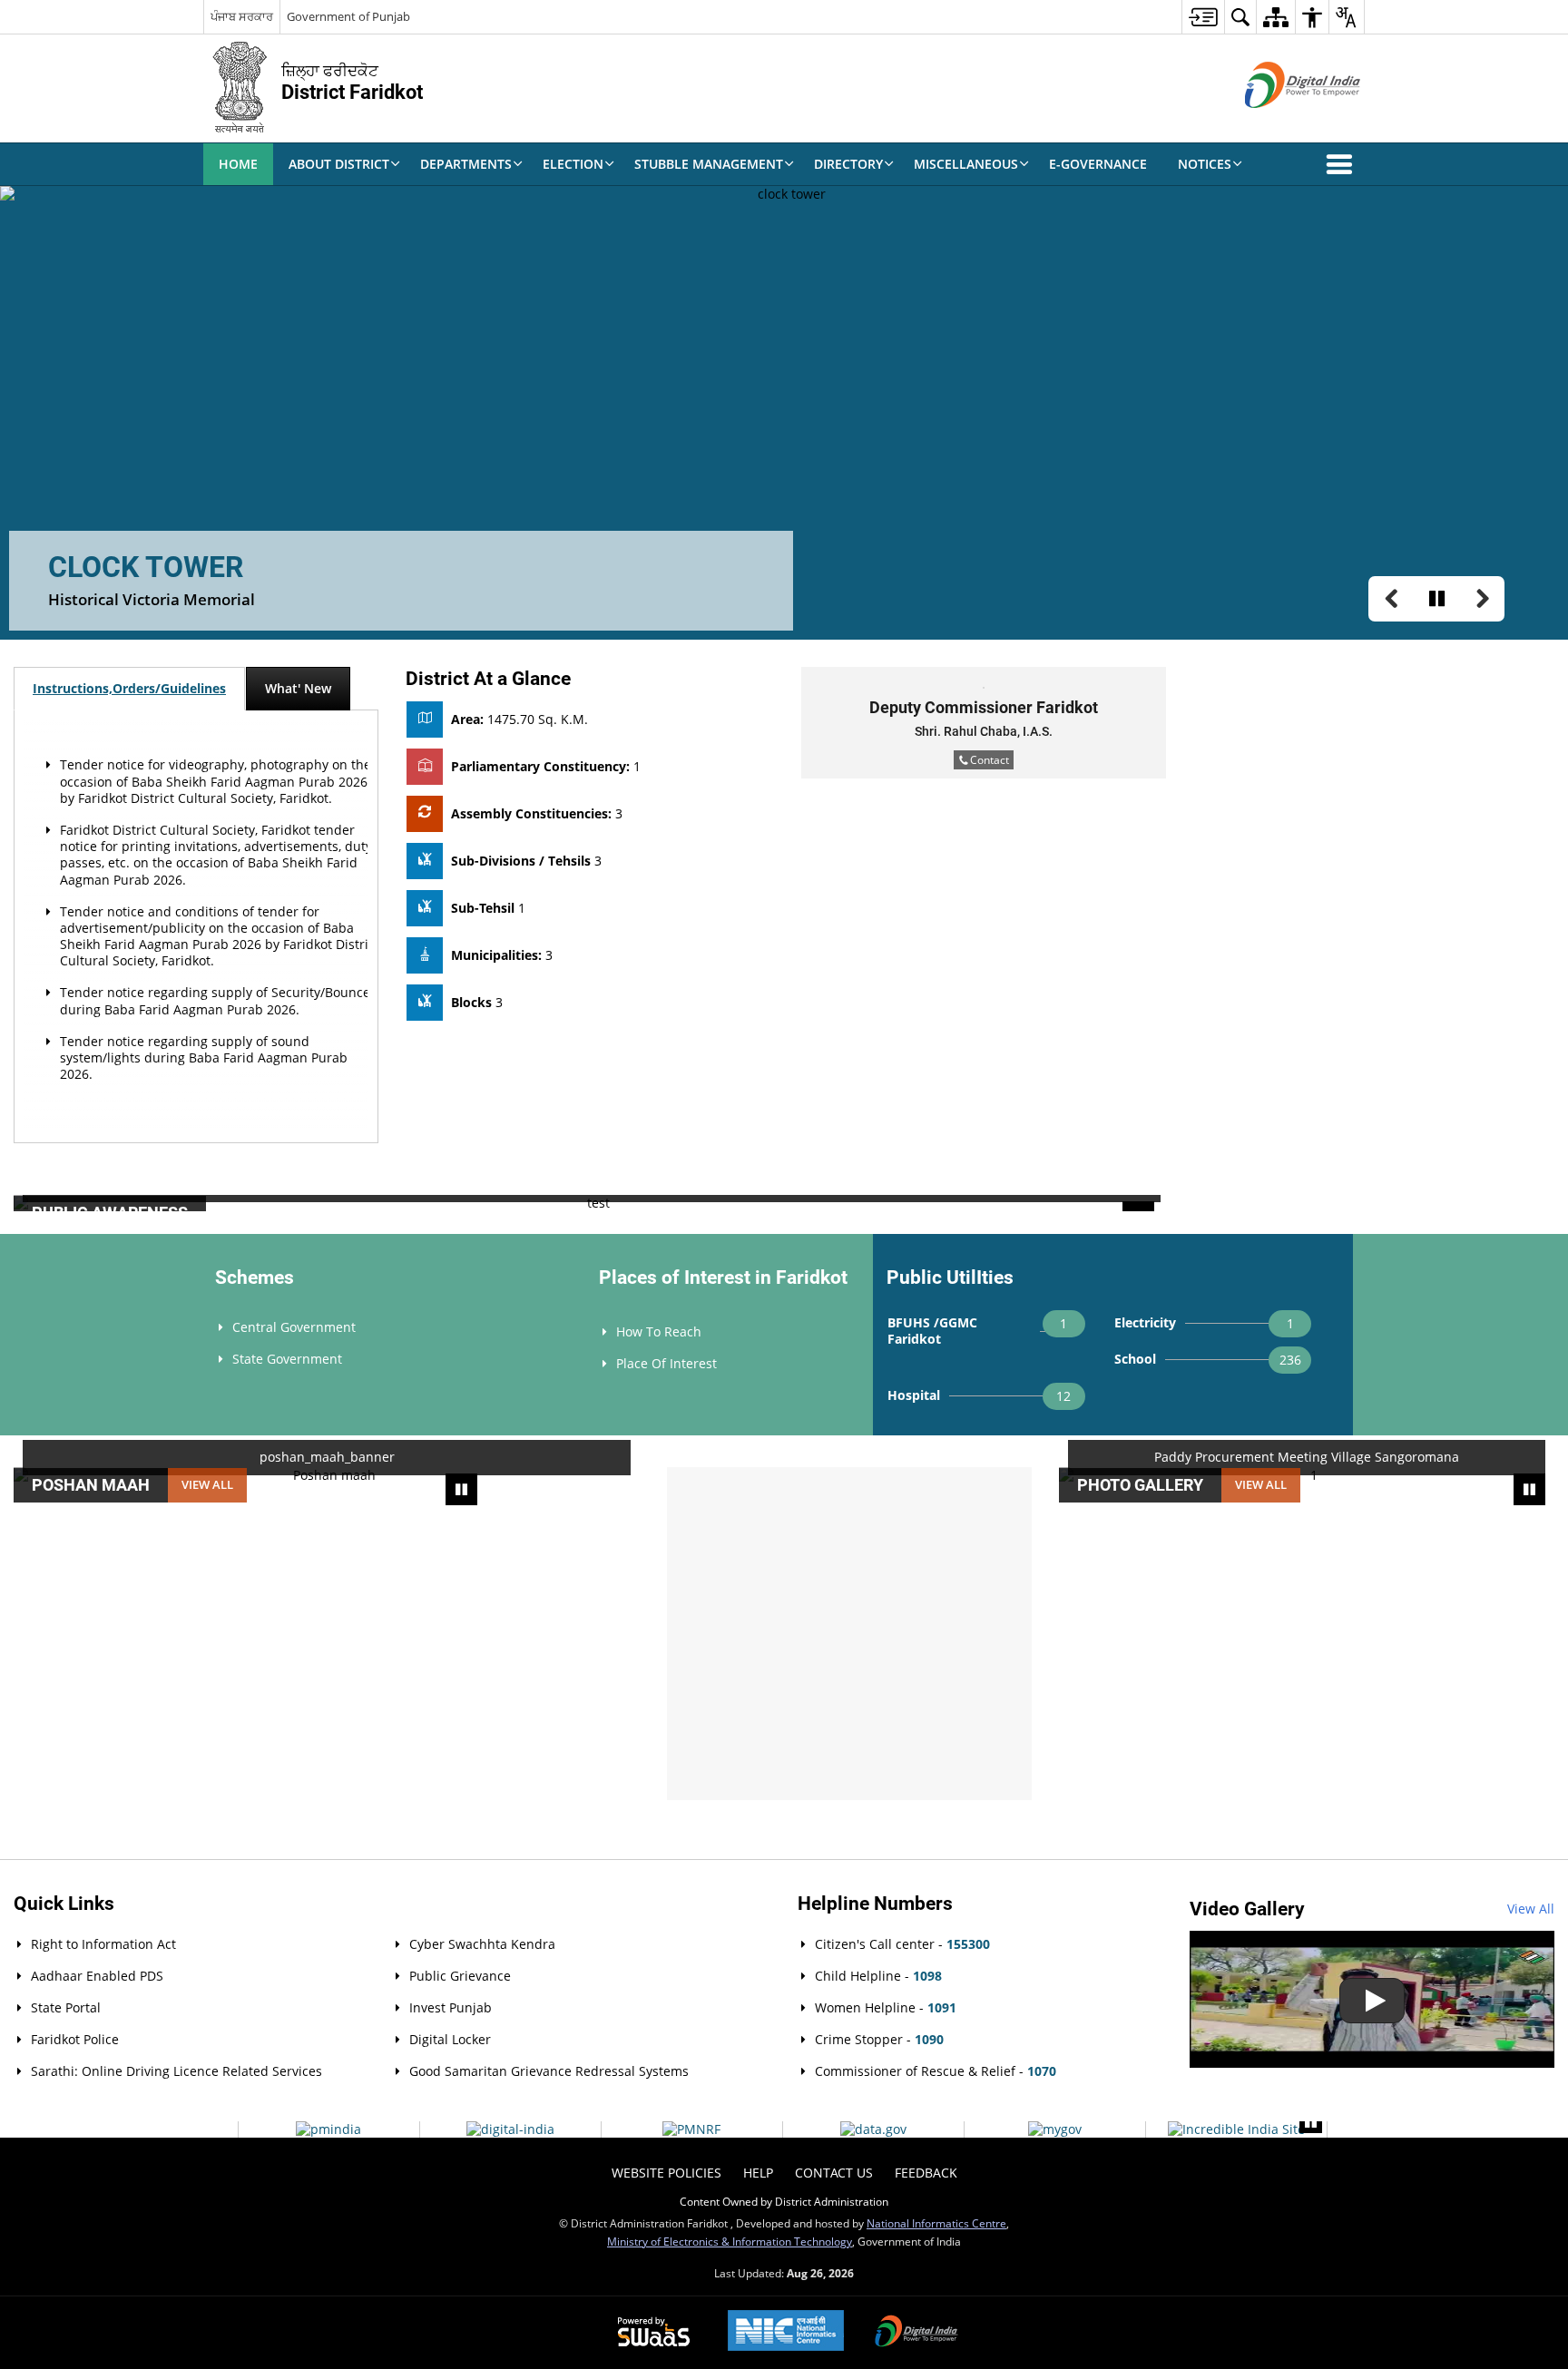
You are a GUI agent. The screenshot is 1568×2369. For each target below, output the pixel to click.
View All (1531, 1909)
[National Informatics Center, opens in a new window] (786, 2332)
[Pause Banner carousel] (1436, 599)
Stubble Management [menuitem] (709, 164)
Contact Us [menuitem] (834, 2173)
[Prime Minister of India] (328, 2129)
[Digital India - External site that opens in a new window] (1280, 123)
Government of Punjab (348, 16)
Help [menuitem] (758, 2173)
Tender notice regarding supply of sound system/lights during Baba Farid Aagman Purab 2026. (204, 1057)
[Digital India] (510, 2129)
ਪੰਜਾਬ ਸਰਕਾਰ (242, 16)
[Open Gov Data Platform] (873, 2129)
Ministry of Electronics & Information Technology (730, 2241)
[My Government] (1055, 2129)
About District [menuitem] (339, 164)
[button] (1343, 164)
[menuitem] (1203, 17)
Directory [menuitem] (848, 164)
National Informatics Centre (936, 2223)
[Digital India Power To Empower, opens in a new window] (916, 2333)
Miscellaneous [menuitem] (966, 164)
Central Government (294, 1327)
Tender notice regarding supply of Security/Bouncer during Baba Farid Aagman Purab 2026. (218, 1000)
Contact (990, 759)
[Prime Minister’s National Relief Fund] (691, 2129)
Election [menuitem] (573, 164)
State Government (287, 1359)
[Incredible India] (1236, 2129)
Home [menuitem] (238, 164)
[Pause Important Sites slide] (1311, 2122)
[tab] (129, 689)
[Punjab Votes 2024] (1372, 1999)
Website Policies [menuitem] (666, 2173)
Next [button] (1545, 1205)
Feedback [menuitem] (926, 2173)
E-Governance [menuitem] (1098, 164)
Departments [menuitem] (466, 164)
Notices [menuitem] (1205, 164)
